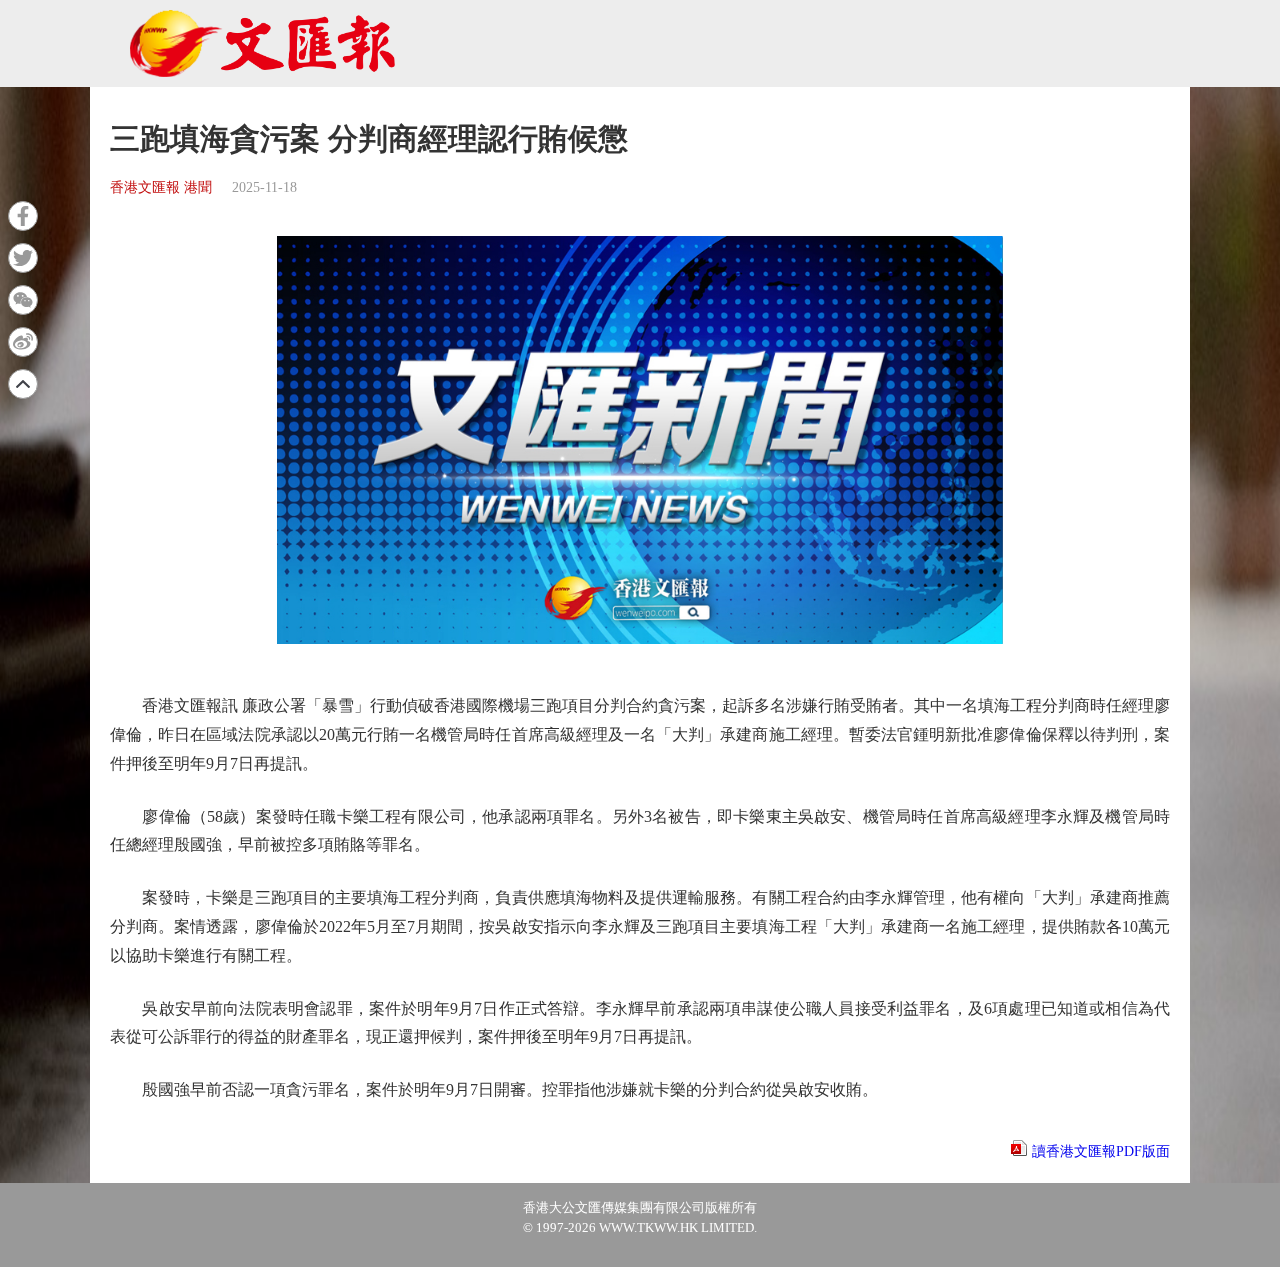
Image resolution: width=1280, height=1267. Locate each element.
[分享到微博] (23, 342)
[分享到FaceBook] (23, 216)
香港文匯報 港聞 (161, 187)
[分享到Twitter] (23, 258)
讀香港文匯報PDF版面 (1101, 1151)
